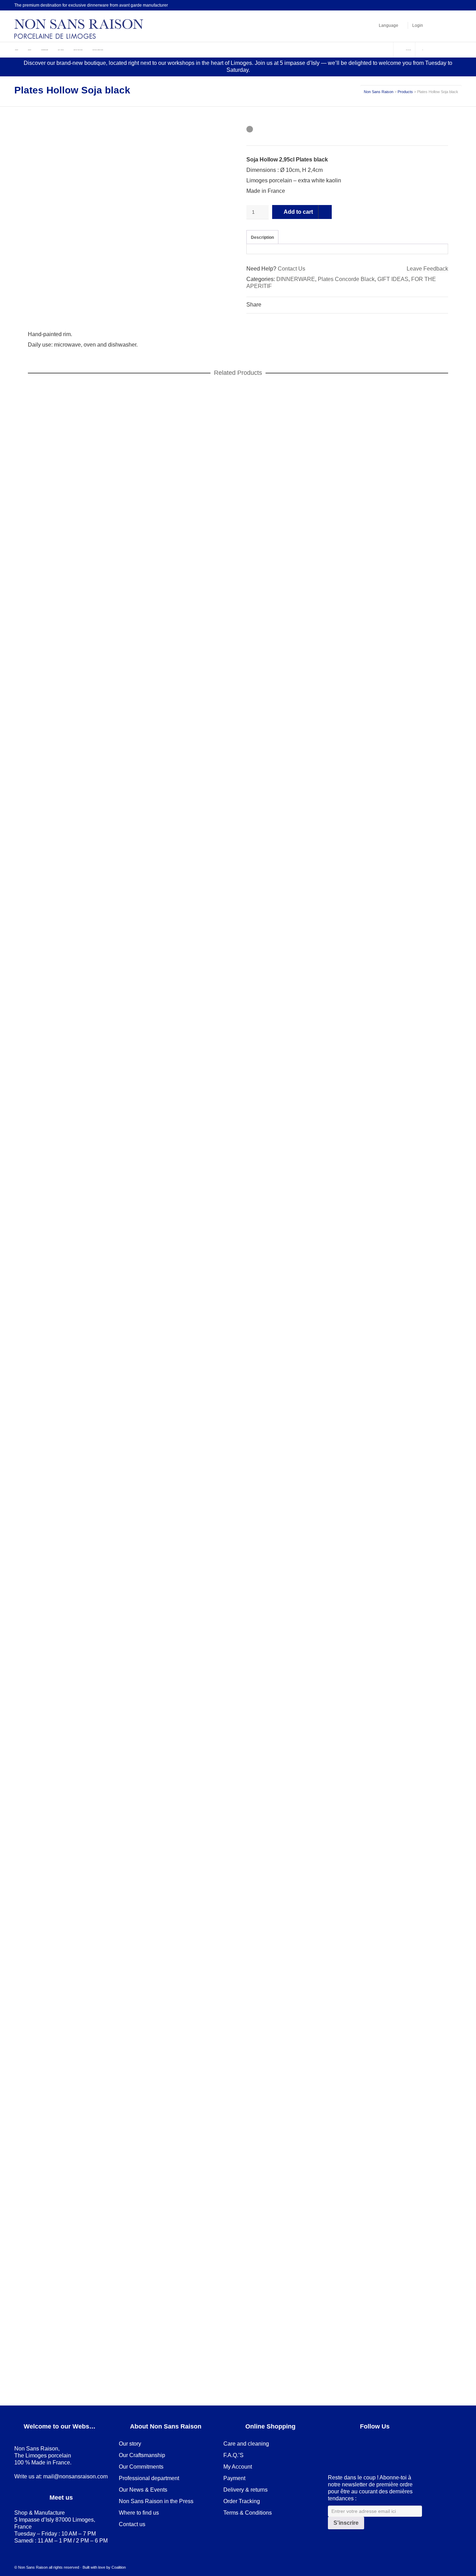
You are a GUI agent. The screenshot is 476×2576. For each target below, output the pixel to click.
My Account (238, 2467)
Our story (130, 2444)
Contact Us (291, 269)
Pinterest (411, 5)
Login (418, 25)
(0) (408, 50)
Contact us (132, 2524)
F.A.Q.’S (233, 2455)
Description (262, 237)
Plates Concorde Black (346, 279)
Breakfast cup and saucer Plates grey (83, 2360)
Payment (234, 2478)
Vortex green (163, 1258)
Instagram (421, 5)
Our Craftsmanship (142, 2455)
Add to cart (298, 212)
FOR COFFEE (93, 1258)
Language (389, 25)
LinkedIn (401, 5)
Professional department (149, 2478)
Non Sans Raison (379, 92)
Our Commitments (141, 2467)
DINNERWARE (296, 279)
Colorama (45, 816)
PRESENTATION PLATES (135, 816)
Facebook (391, 5)
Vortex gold (164, 1813)
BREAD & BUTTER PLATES (69, 1813)
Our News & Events (143, 2490)
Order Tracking (242, 2501)
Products (405, 92)
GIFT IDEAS (393, 279)
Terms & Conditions (248, 2513)
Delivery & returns (245, 2490)
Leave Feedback (427, 269)
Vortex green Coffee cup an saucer (79, 1250)
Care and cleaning (246, 2444)
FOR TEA (126, 2368)
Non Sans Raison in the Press (156, 2501)
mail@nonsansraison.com (75, 2476)
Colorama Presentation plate (71, 808)
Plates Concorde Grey (202, 2368)
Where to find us (139, 2513)
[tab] (262, 237)
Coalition (119, 2567)
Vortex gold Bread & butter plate (75, 1805)
